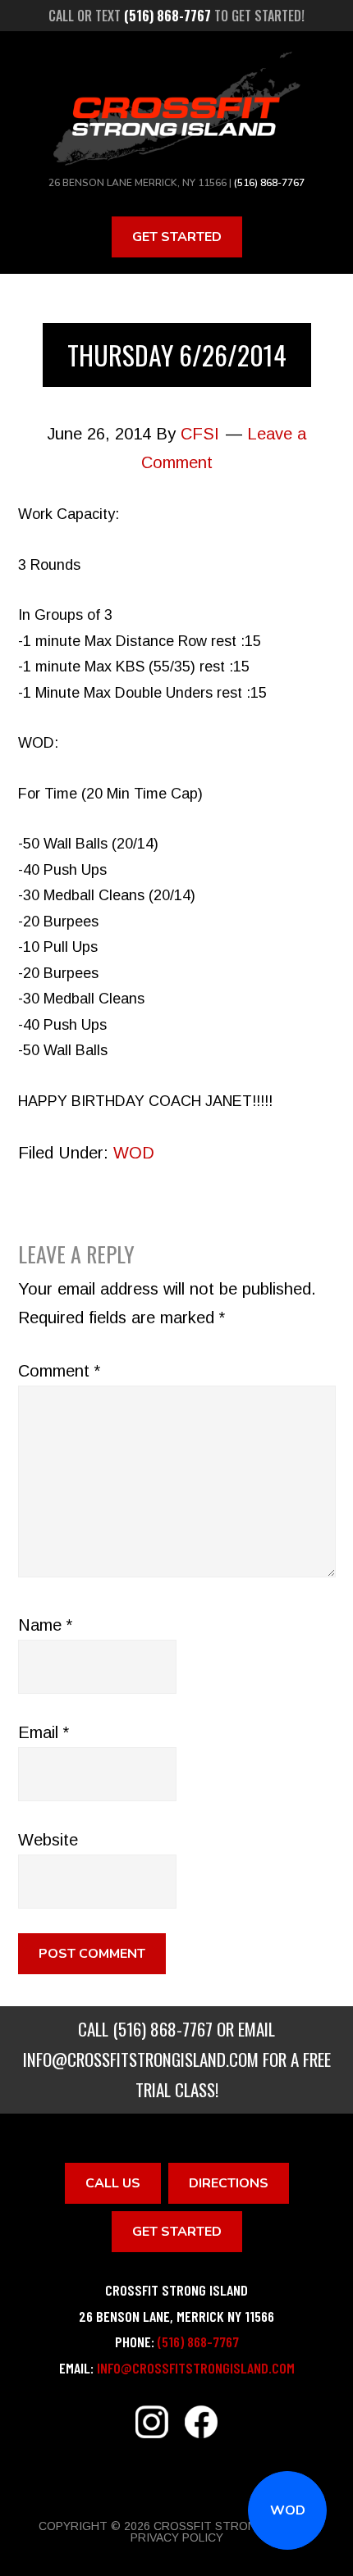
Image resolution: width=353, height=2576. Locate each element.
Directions (229, 2183)
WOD (288, 2510)
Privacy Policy (177, 2537)
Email (44, 1732)
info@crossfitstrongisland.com (141, 2059)
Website (48, 1840)
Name (45, 1625)
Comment (59, 1371)
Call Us (113, 2183)
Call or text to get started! (176, 16)
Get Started (177, 237)
